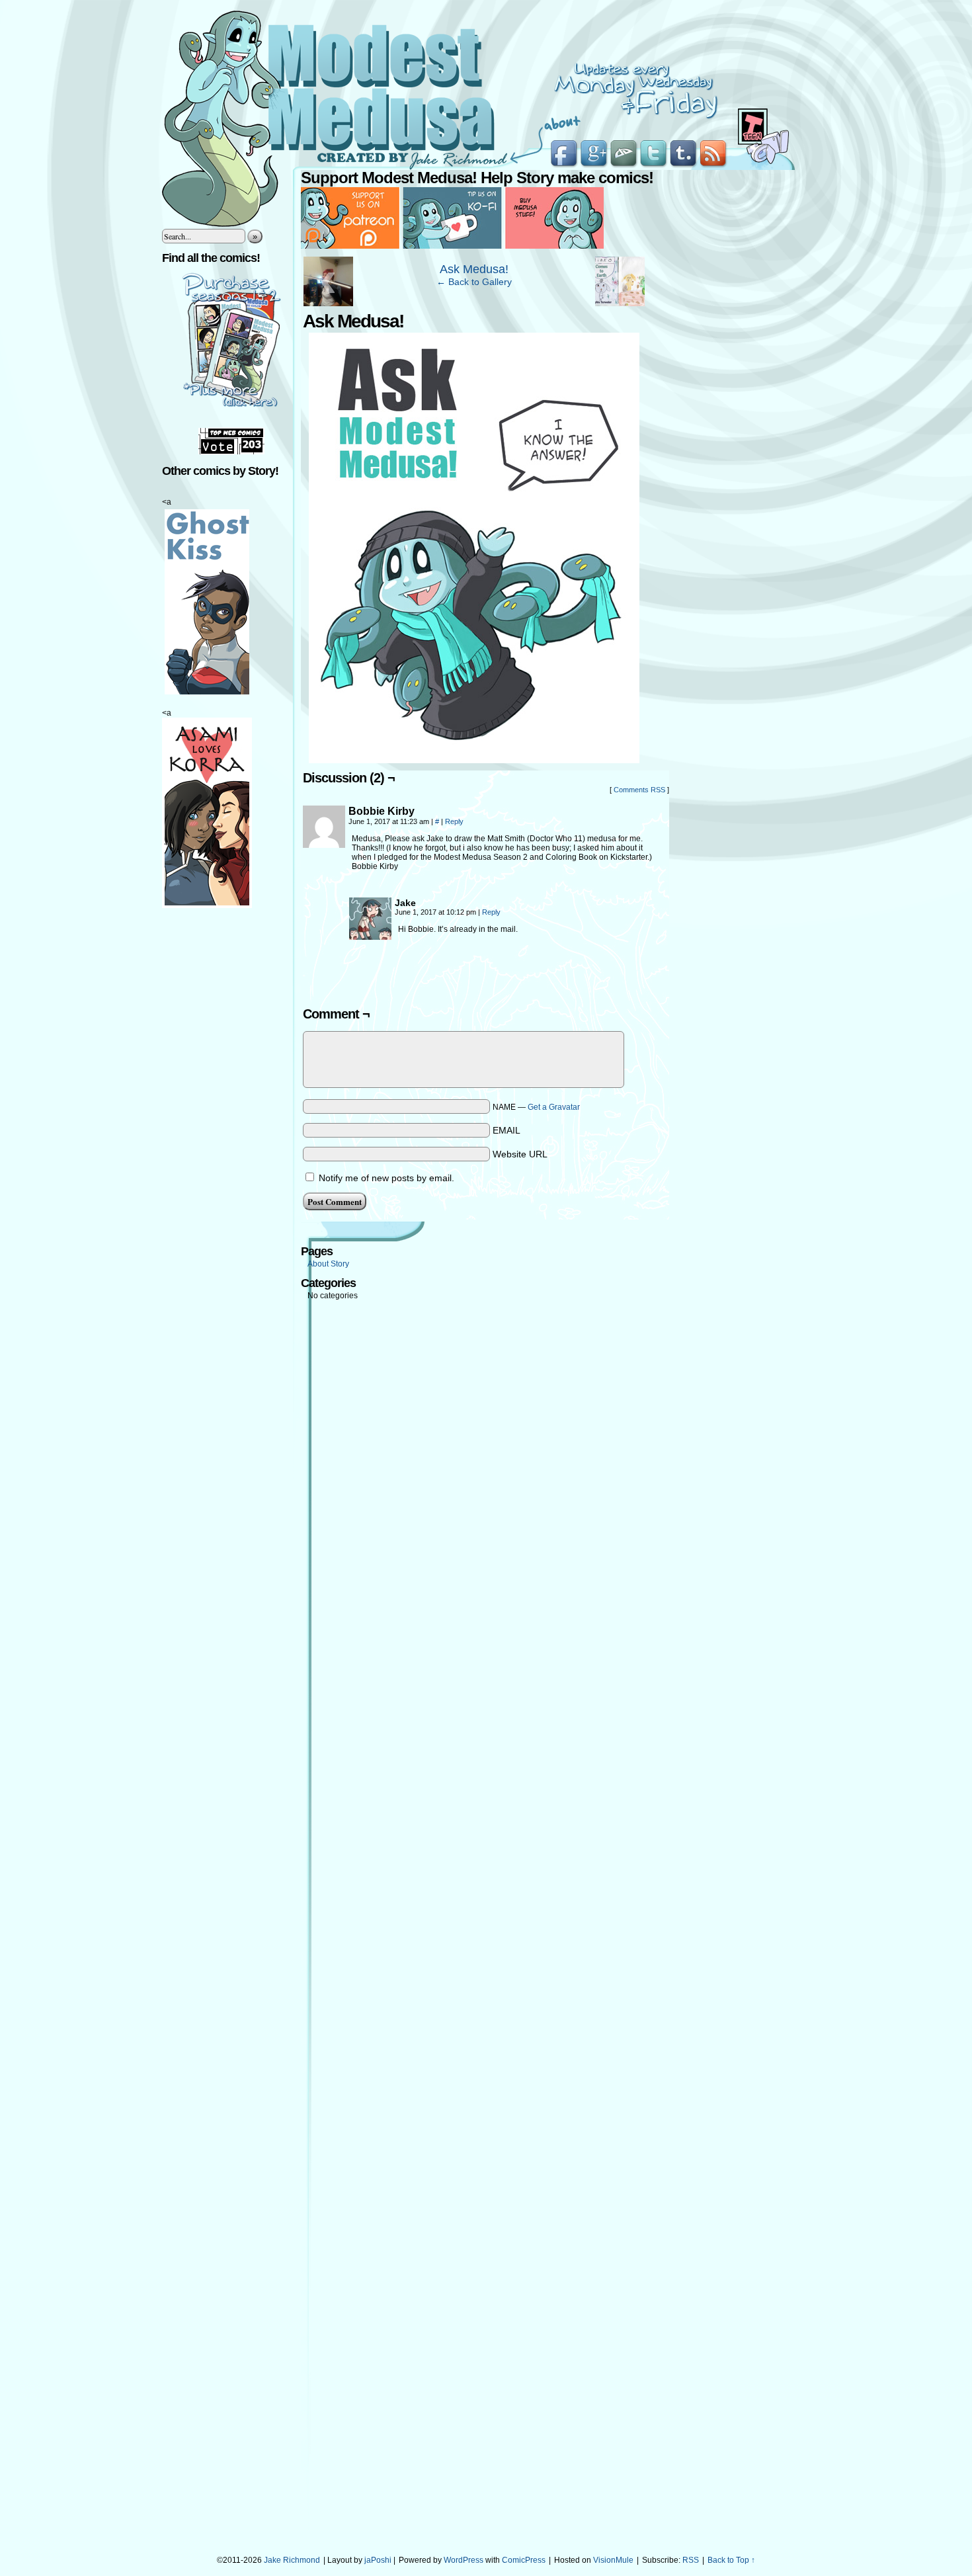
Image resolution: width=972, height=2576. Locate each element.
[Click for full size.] (474, 760)
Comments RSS (639, 790)
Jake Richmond (292, 2560)
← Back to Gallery (474, 282)
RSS (691, 2560)
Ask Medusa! (474, 269)
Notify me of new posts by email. (386, 1178)
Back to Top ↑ (731, 2560)
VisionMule (613, 2560)
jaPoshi (378, 2560)
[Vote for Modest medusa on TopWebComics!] (231, 452)
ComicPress (524, 2560)
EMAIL (506, 1130)
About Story (328, 1264)
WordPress (464, 2560)
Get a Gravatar (554, 1107)
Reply (454, 821)
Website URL (520, 1154)
